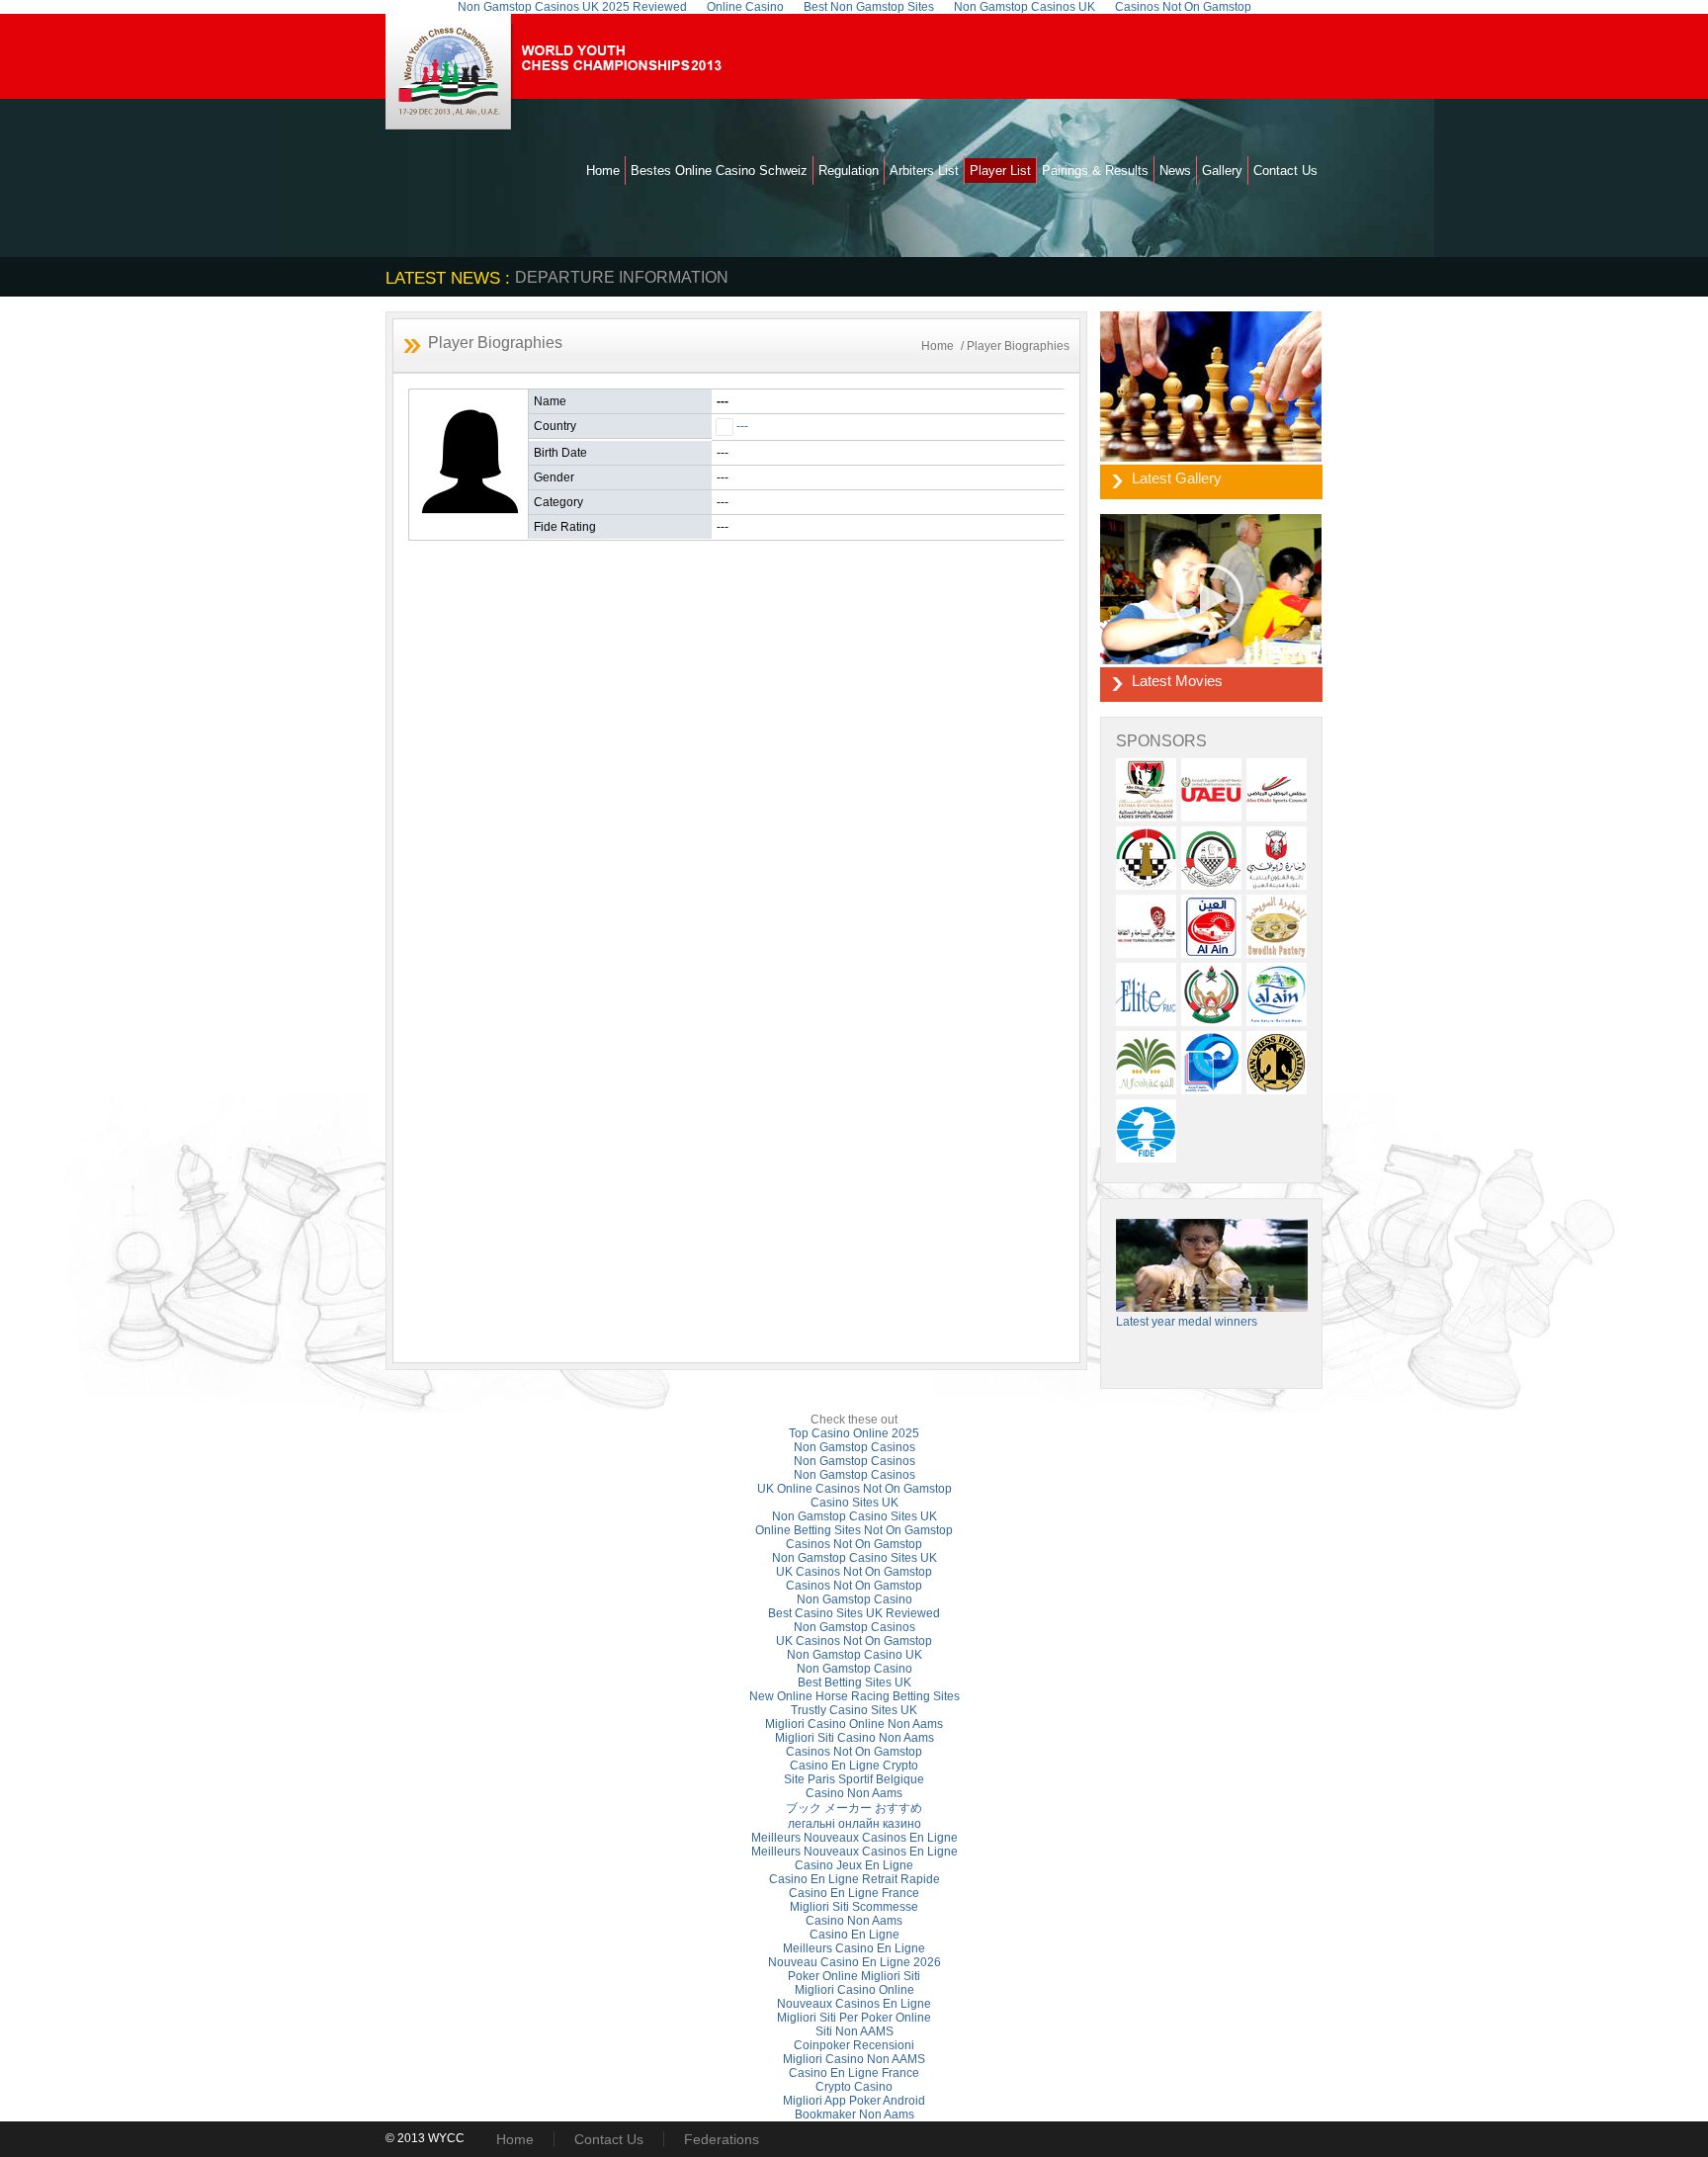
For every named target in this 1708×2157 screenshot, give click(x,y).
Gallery (1222, 171)
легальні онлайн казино (854, 1824)
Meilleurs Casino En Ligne (854, 1948)
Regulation (849, 171)
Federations (722, 2139)
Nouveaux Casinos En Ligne (854, 2004)
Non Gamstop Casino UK (854, 1655)
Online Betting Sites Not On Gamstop (854, 1530)
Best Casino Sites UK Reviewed (854, 1613)
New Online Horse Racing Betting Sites (854, 1696)
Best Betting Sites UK (854, 1682)
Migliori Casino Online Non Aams (854, 1724)
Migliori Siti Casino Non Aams (854, 1738)
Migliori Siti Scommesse (854, 1907)
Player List (1000, 171)
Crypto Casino (854, 2087)
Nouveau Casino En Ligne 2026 (854, 1962)
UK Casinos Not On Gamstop (854, 1572)
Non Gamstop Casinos (854, 1447)
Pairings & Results (1095, 171)
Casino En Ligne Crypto (854, 1766)
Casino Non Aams (854, 1793)
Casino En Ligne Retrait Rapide (854, 1879)
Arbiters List (924, 171)
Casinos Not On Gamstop (854, 1544)
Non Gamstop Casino (854, 1599)
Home (603, 171)
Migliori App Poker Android (854, 2101)
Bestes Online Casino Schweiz (719, 171)
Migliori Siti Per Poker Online (854, 2018)
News (1175, 171)
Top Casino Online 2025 (854, 1433)
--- (742, 426)
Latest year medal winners (1187, 1322)
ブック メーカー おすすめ (854, 1808)
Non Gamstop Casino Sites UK (854, 1516)
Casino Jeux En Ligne (854, 1865)
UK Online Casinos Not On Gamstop (854, 1489)
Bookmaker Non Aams (854, 2114)
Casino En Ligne (854, 1935)
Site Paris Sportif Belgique (854, 1779)
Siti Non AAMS (854, 2031)
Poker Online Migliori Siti (854, 1976)
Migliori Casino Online (854, 1990)
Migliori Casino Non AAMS (854, 2059)
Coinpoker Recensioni (854, 2045)
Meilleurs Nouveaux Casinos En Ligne (854, 1838)
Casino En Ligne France (854, 1893)
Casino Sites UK (854, 1503)
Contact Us (1285, 171)
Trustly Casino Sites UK (854, 1710)
